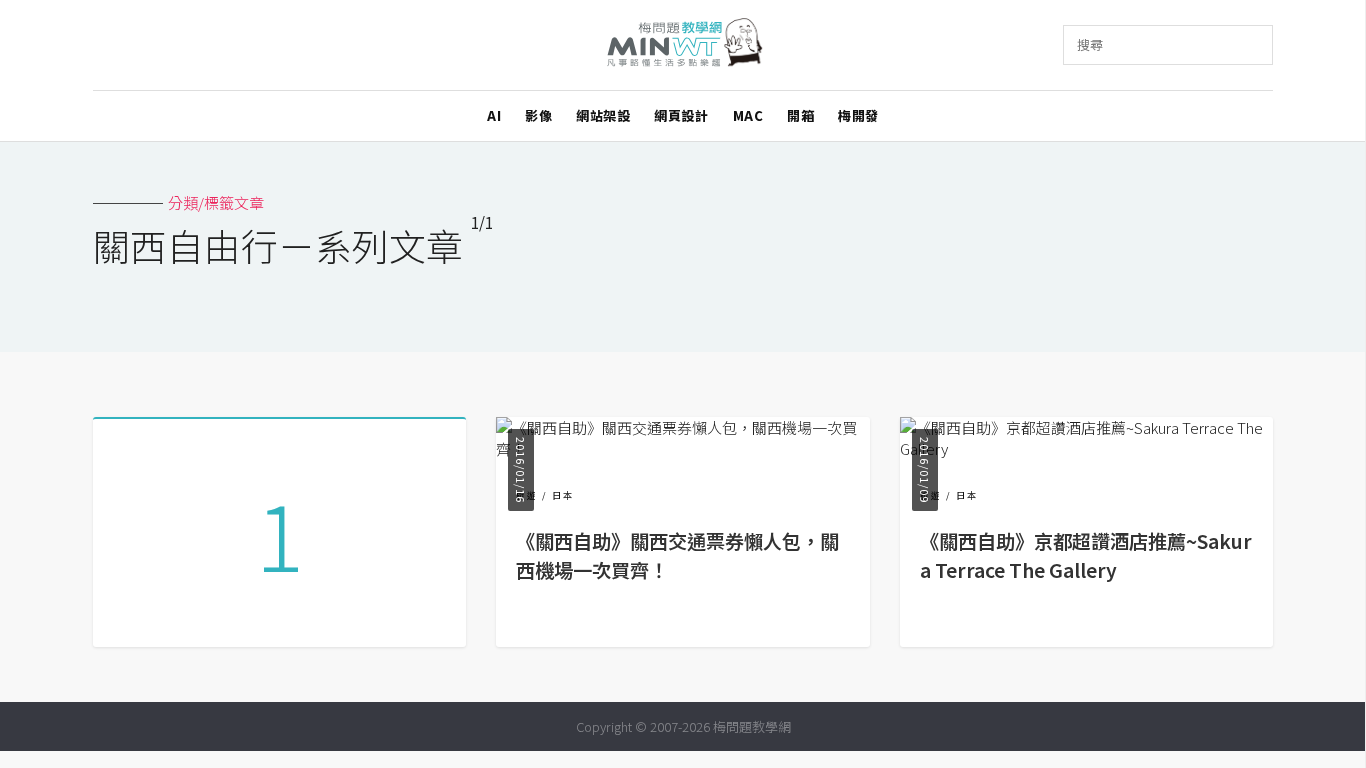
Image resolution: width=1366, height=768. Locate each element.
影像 (538, 115)
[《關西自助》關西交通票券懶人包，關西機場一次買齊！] (682, 448)
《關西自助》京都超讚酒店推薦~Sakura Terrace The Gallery (1086, 555)
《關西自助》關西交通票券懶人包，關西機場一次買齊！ (677, 555)
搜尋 (1090, 44)
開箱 (800, 115)
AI (494, 115)
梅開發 (858, 115)
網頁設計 (681, 115)
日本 (563, 495)
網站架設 (603, 115)
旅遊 (527, 495)
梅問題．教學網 (683, 45)
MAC (748, 115)
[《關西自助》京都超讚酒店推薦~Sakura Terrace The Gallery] (1086, 448)
